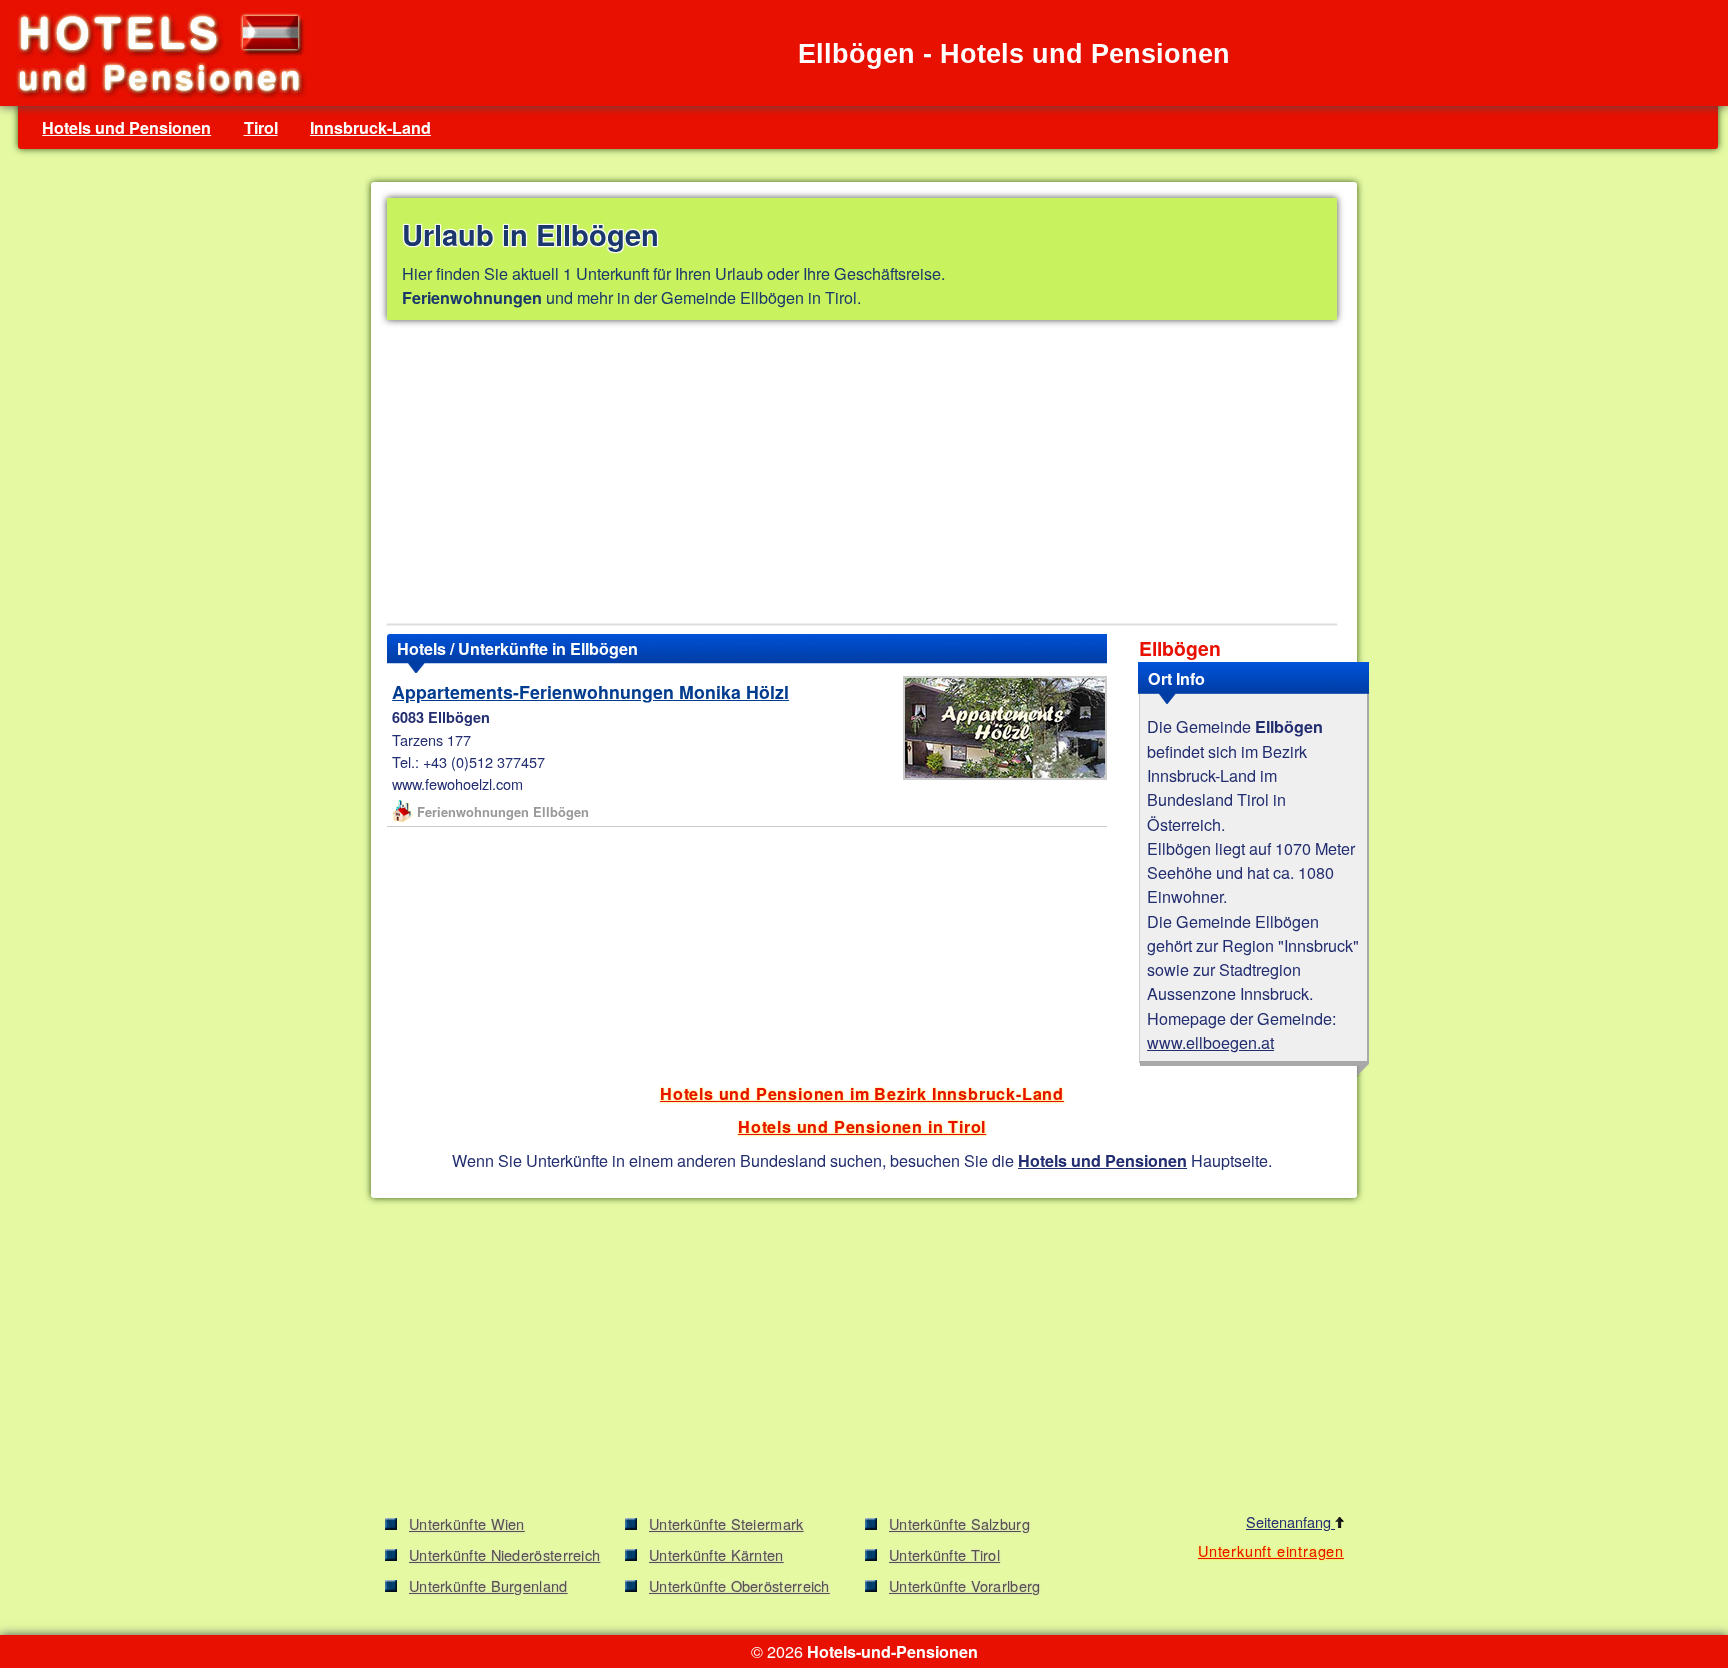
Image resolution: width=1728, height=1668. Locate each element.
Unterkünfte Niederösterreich (504, 1554)
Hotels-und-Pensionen (892, 1651)
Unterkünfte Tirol (944, 1554)
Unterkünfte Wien (467, 1523)
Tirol (261, 127)
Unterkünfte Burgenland (488, 1585)
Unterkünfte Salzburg (959, 1523)
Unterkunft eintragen (1271, 1550)
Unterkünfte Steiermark (726, 1523)
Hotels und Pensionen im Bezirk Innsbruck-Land (862, 1093)
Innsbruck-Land (370, 127)
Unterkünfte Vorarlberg (965, 1585)
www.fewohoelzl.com (457, 783)
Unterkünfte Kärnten (716, 1554)
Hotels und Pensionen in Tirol (862, 1126)
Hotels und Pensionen (126, 127)
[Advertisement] (862, 476)
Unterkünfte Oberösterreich (739, 1585)
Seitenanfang (1290, 1521)
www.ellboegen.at (1210, 1042)
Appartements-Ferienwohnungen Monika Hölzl (590, 691)
